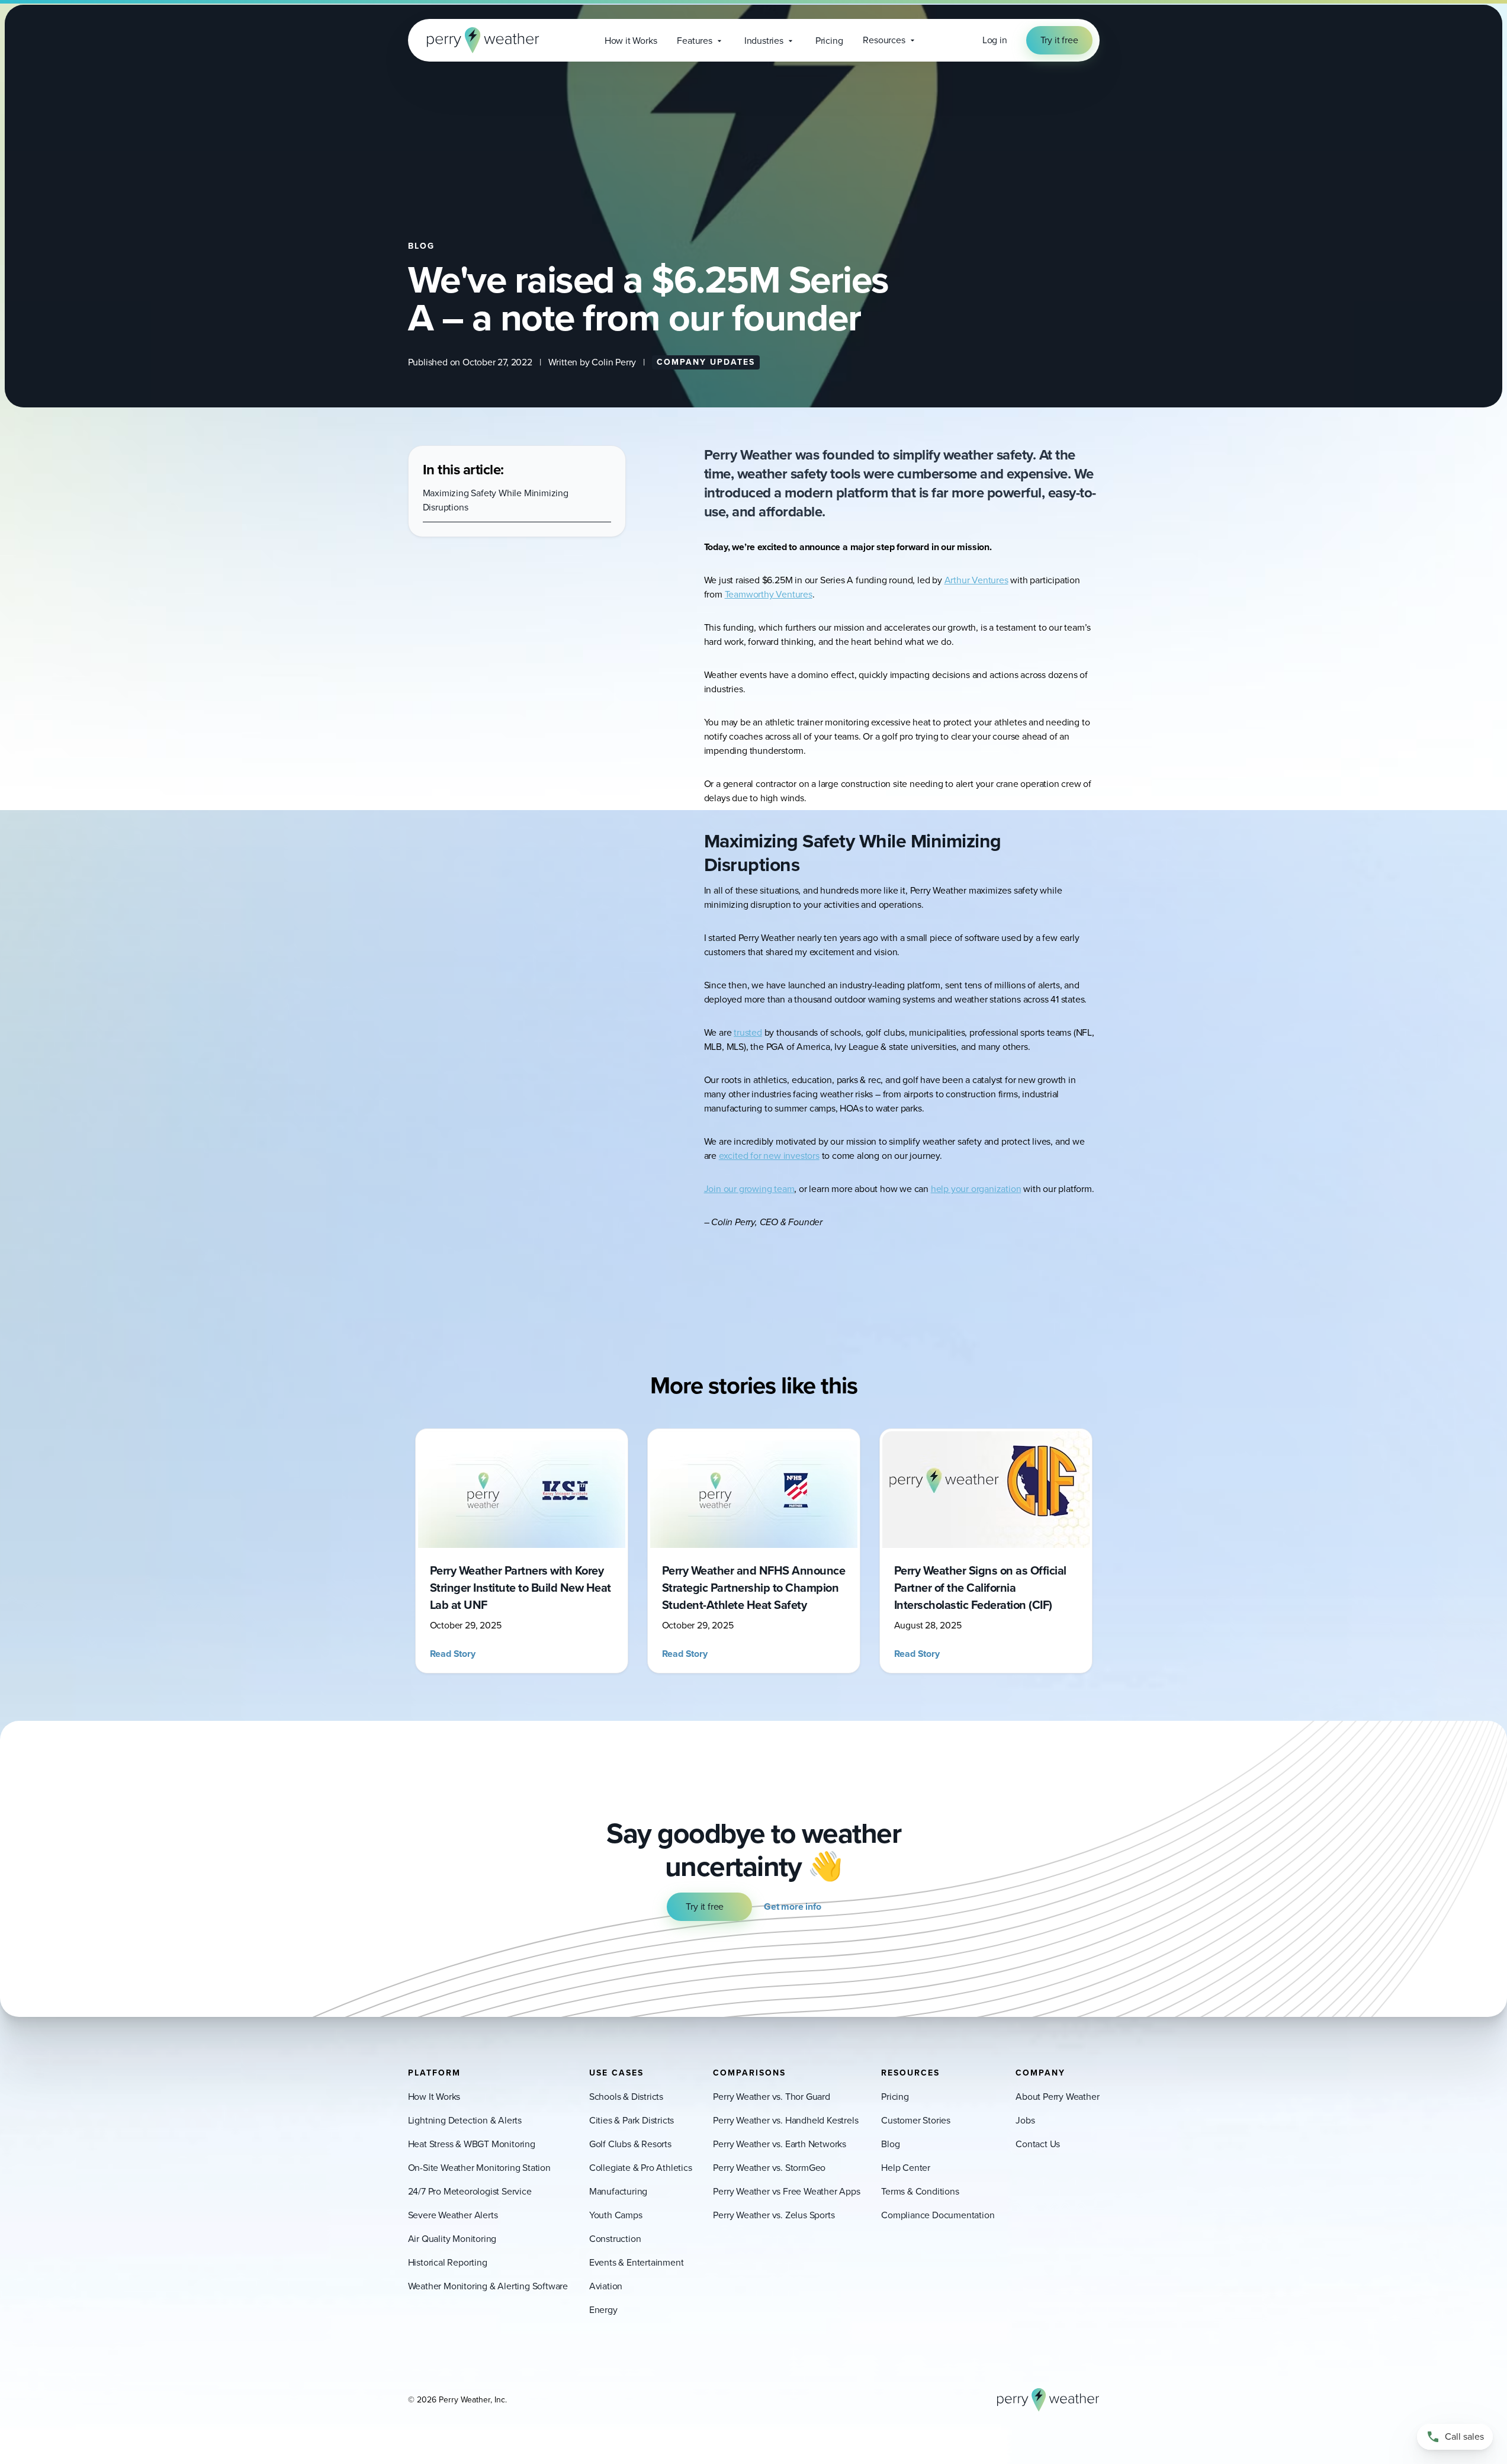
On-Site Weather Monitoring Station (479, 2168)
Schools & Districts (626, 2097)
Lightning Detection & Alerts (465, 2120)
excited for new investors (769, 1156)
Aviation (606, 2286)
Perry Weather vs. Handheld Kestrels (785, 2120)
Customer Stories (916, 2120)
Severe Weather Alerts (453, 2215)
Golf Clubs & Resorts (630, 2144)
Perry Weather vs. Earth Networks (780, 2144)
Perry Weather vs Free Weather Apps (786, 2191)
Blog (890, 2144)
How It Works (434, 2097)
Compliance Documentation (938, 2215)
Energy (603, 2310)
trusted (748, 1032)
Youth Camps (616, 2215)
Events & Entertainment (637, 2262)
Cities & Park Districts (632, 2120)
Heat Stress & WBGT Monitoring (472, 2144)
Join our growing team (749, 1189)
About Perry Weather (1057, 2097)
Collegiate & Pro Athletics (641, 2168)
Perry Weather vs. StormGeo (769, 2168)
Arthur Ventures (976, 580)
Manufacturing (618, 2191)
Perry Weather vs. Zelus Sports (774, 2215)
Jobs (1025, 2120)
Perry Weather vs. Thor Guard (771, 2097)
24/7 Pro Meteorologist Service (470, 2191)
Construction (615, 2239)
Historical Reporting (448, 2262)
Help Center (906, 2168)
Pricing (895, 2097)
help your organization (976, 1189)
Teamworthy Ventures (769, 594)
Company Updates (706, 362)
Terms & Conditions (920, 2191)
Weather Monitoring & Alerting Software (488, 2286)
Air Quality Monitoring (452, 2239)
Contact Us (1038, 2144)
